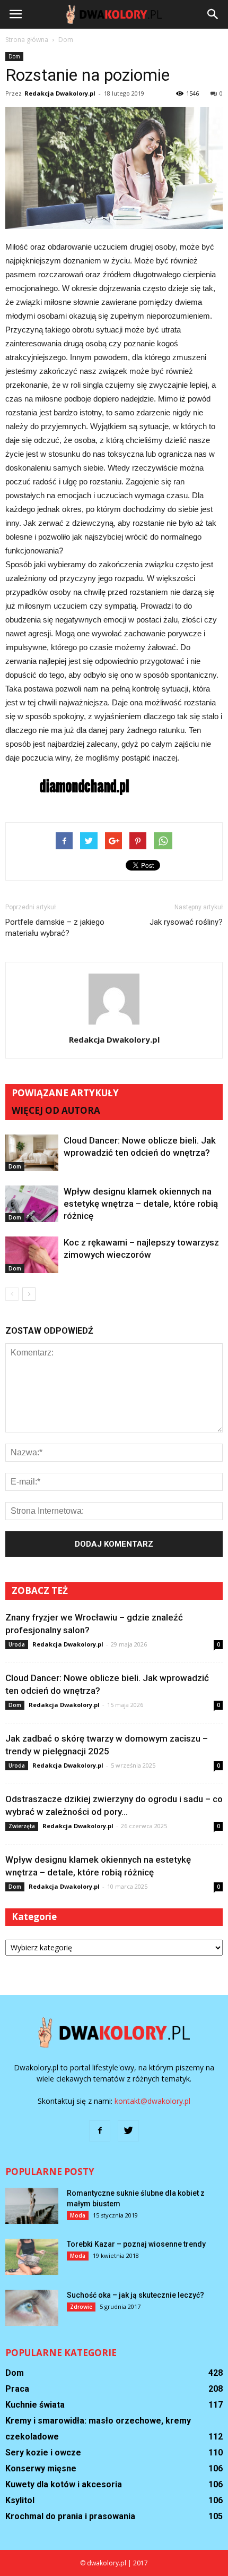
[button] (213, 14)
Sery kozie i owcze (43, 2453)
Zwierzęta (22, 1826)
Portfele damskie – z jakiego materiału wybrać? (55, 928)
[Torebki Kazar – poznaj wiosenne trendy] (32, 2257)
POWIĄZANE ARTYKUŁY (65, 1093)
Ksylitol (20, 2500)
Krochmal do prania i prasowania (70, 2516)
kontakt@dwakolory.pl (152, 2101)
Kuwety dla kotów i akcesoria (64, 2484)
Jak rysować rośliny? (186, 922)
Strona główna (27, 40)
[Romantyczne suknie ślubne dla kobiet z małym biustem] (32, 2206)
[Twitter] (128, 2131)
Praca (17, 2389)
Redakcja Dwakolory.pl (60, 93)
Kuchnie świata (35, 2405)
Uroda (17, 1644)
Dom (14, 56)
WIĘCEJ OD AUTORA (56, 1110)
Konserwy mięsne (41, 2468)
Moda (78, 2215)
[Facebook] (100, 2131)
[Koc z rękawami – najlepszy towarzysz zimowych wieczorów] (32, 1255)
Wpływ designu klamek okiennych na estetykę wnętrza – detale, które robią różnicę (141, 1204)
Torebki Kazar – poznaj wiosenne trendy (136, 2244)
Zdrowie (81, 2307)
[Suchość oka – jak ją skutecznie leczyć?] (32, 2308)
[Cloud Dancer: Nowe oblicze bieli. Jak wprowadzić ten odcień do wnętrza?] (32, 1153)
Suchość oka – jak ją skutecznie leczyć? (135, 2295)
